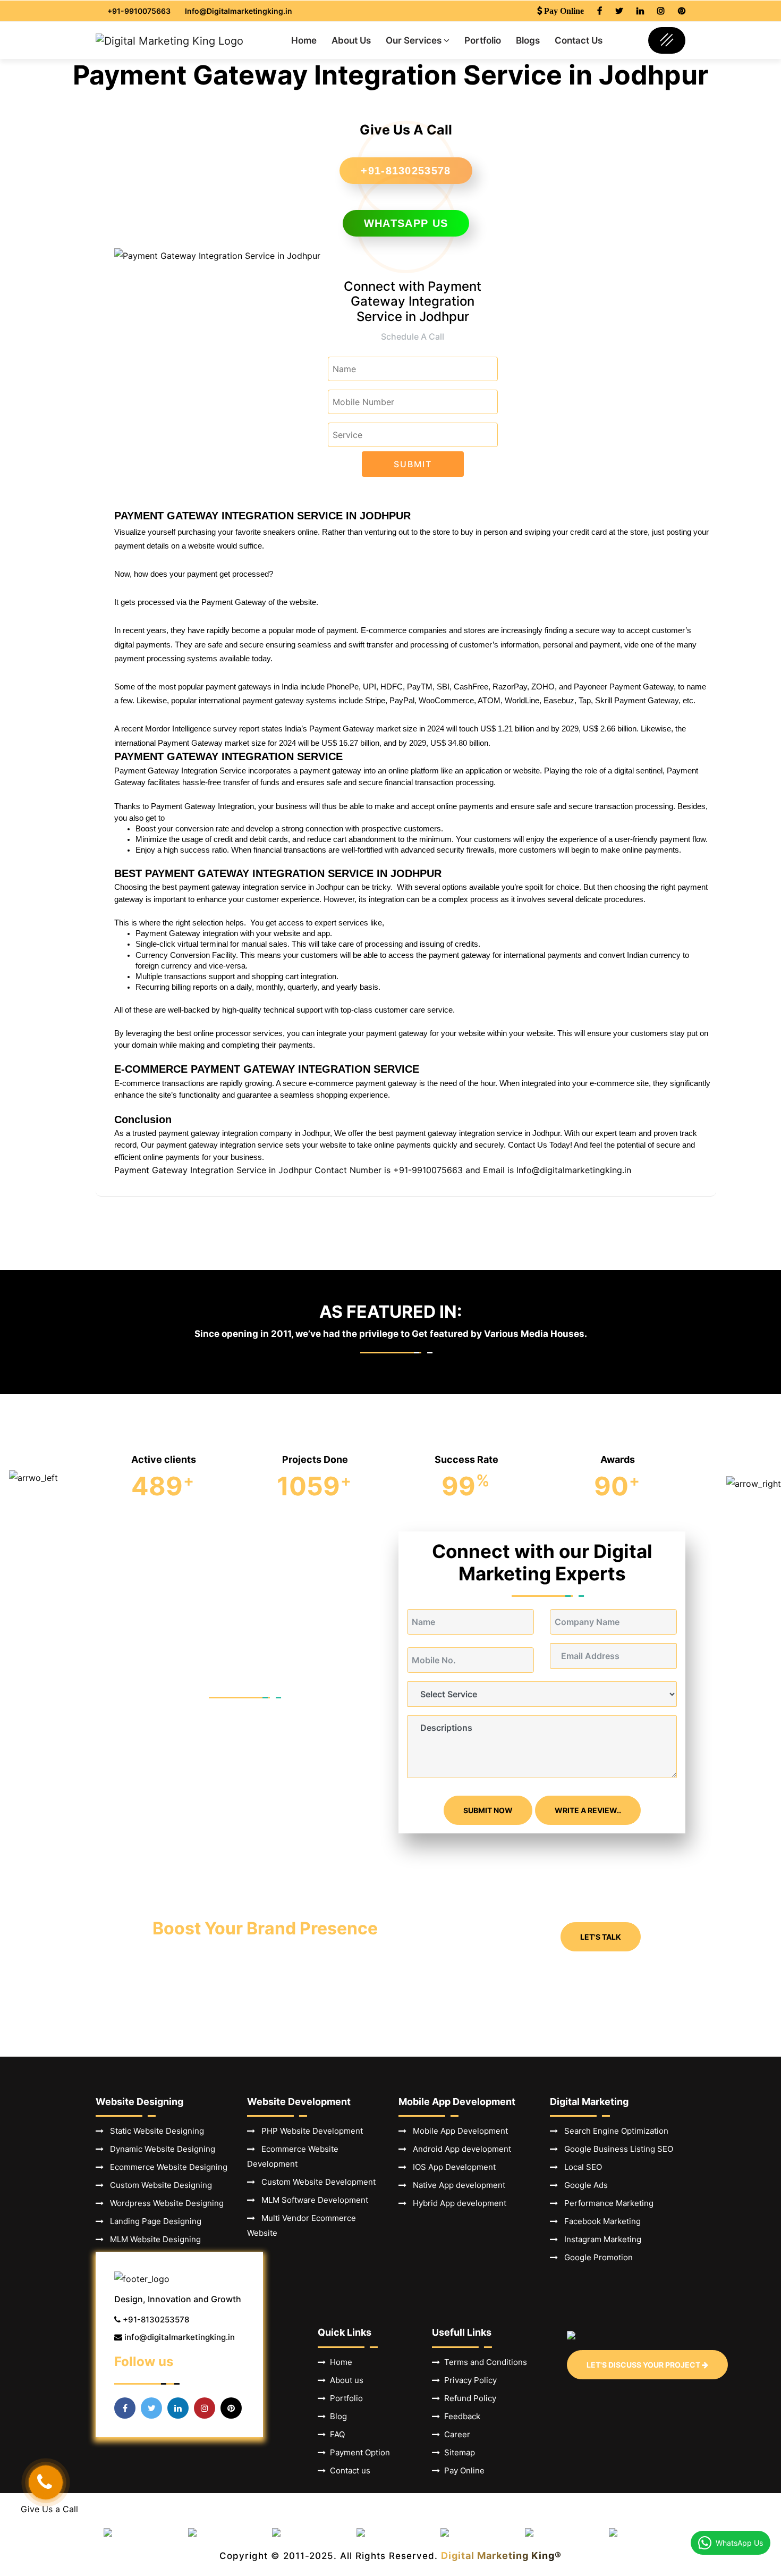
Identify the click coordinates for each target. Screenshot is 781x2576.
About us (345, 2380)
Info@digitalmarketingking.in (574, 1170)
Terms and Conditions (483, 2362)
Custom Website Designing (158, 2185)
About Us (351, 40)
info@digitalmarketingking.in (180, 2337)
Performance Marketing (606, 2203)
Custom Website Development (315, 2182)
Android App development (459, 2149)
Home (304, 40)
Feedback (460, 2416)
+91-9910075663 (139, 11)
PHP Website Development (309, 2131)
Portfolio (483, 40)
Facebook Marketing (599, 2221)
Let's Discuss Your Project (644, 2365)
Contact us (348, 2470)
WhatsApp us (406, 223)
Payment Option (358, 2452)
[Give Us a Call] (46, 2482)
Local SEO (580, 2167)
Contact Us (579, 40)
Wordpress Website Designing (164, 2203)
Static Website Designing (154, 2131)
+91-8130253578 (406, 171)
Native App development (456, 2185)
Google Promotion (595, 2257)
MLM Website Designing (152, 2239)
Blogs (528, 40)
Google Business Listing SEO (616, 2149)
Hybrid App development (456, 2203)
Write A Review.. (588, 1810)
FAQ (335, 2434)
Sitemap (457, 2452)
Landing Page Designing (152, 2221)
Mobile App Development (457, 2131)
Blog (336, 2416)
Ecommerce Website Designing (165, 2167)
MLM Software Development (312, 2200)
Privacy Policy (468, 2380)
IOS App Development (451, 2167)
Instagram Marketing (600, 2239)
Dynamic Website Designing (159, 2149)
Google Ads (583, 2185)
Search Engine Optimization (613, 2131)
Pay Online (462, 2470)
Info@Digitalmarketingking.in (239, 11)
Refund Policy (468, 2398)
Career (455, 2434)
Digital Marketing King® (501, 2556)
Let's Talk (601, 1937)
